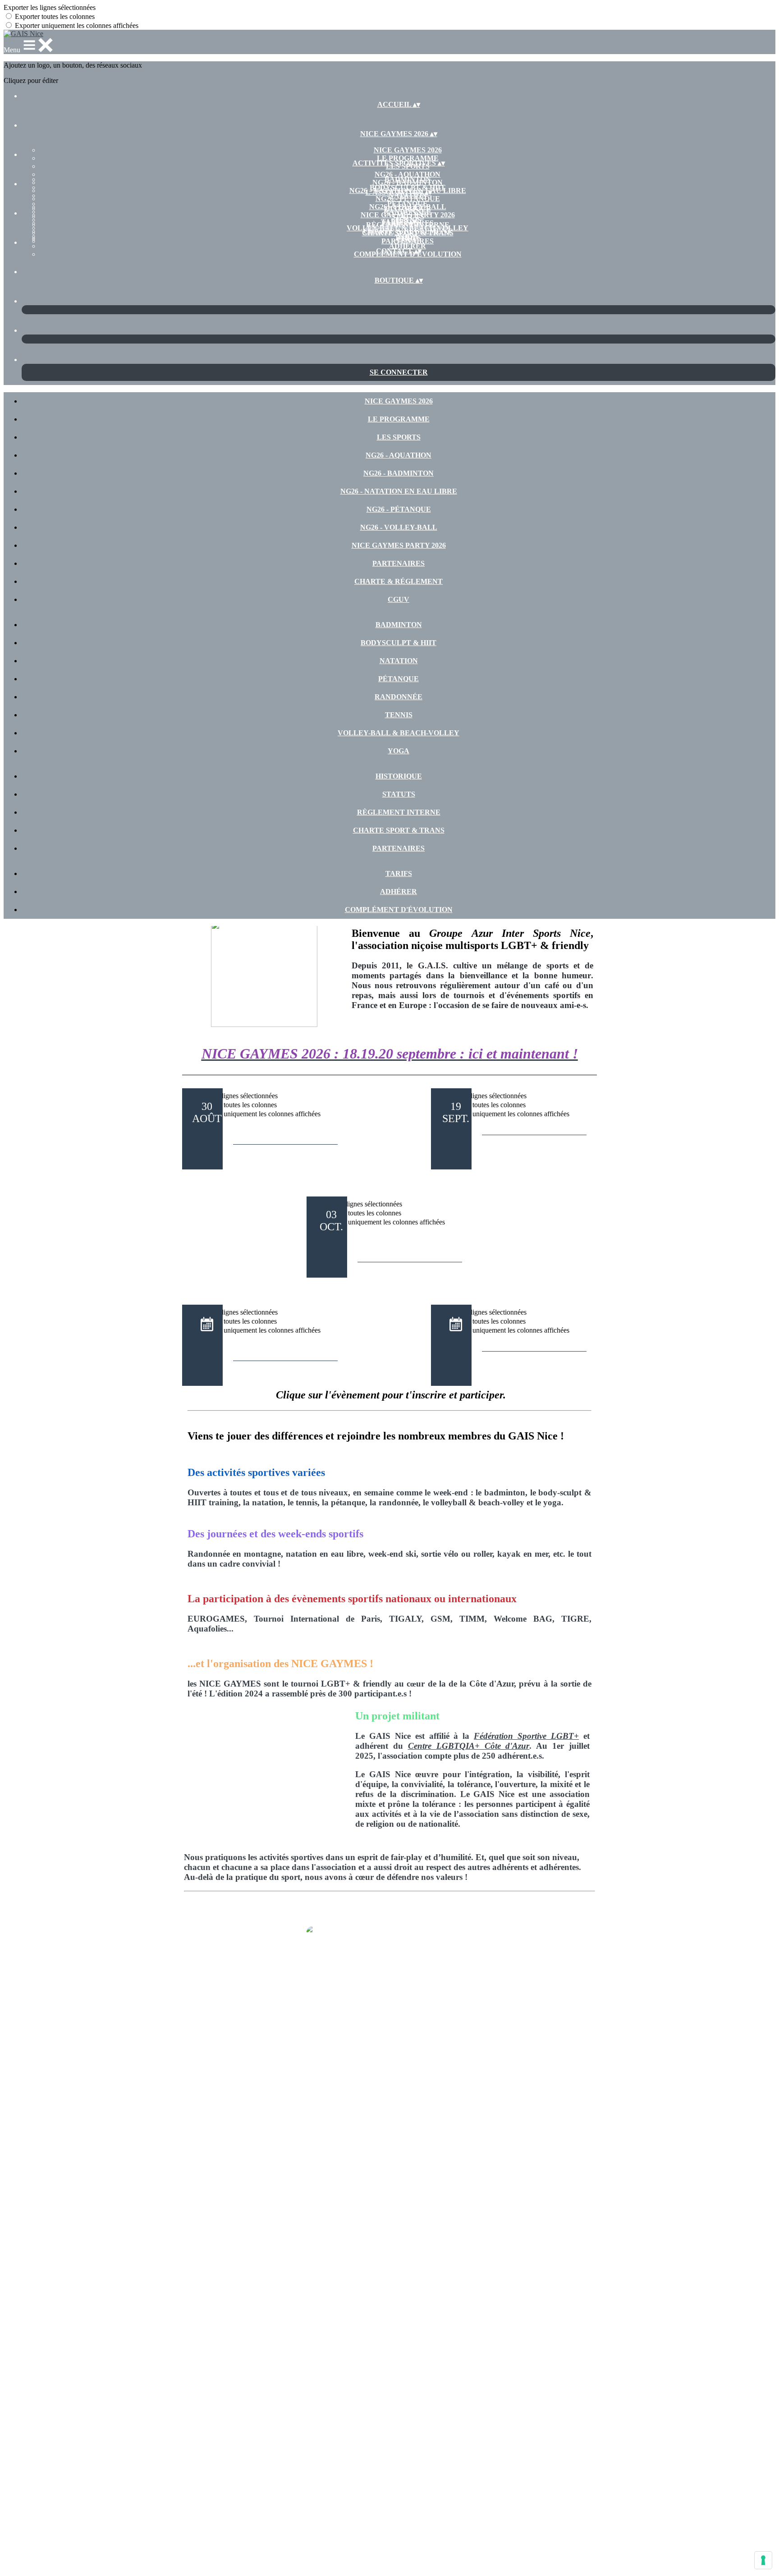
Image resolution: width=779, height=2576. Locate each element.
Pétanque (408, 204)
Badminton (408, 179)
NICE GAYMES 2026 (408, 150)
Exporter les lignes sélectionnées (50, 7)
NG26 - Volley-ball (399, 527)
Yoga (399, 751)
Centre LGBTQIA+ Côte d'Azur (469, 1746)
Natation (399, 661)
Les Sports (399, 437)
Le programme (408, 158)
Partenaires (399, 563)
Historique (408, 209)
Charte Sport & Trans (408, 233)
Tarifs (408, 238)
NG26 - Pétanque (399, 509)
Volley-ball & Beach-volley (399, 733)
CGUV (399, 599)
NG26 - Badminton (399, 473)
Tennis (399, 715)
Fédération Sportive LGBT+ (526, 1736)
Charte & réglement (399, 581)
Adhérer (408, 246)
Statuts (408, 217)
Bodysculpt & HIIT (408, 187)
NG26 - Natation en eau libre (399, 491)
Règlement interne (399, 812)
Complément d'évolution (399, 910)
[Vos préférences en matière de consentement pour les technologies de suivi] (763, 2560)
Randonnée (399, 697)
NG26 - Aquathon (408, 174)
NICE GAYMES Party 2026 (399, 545)
